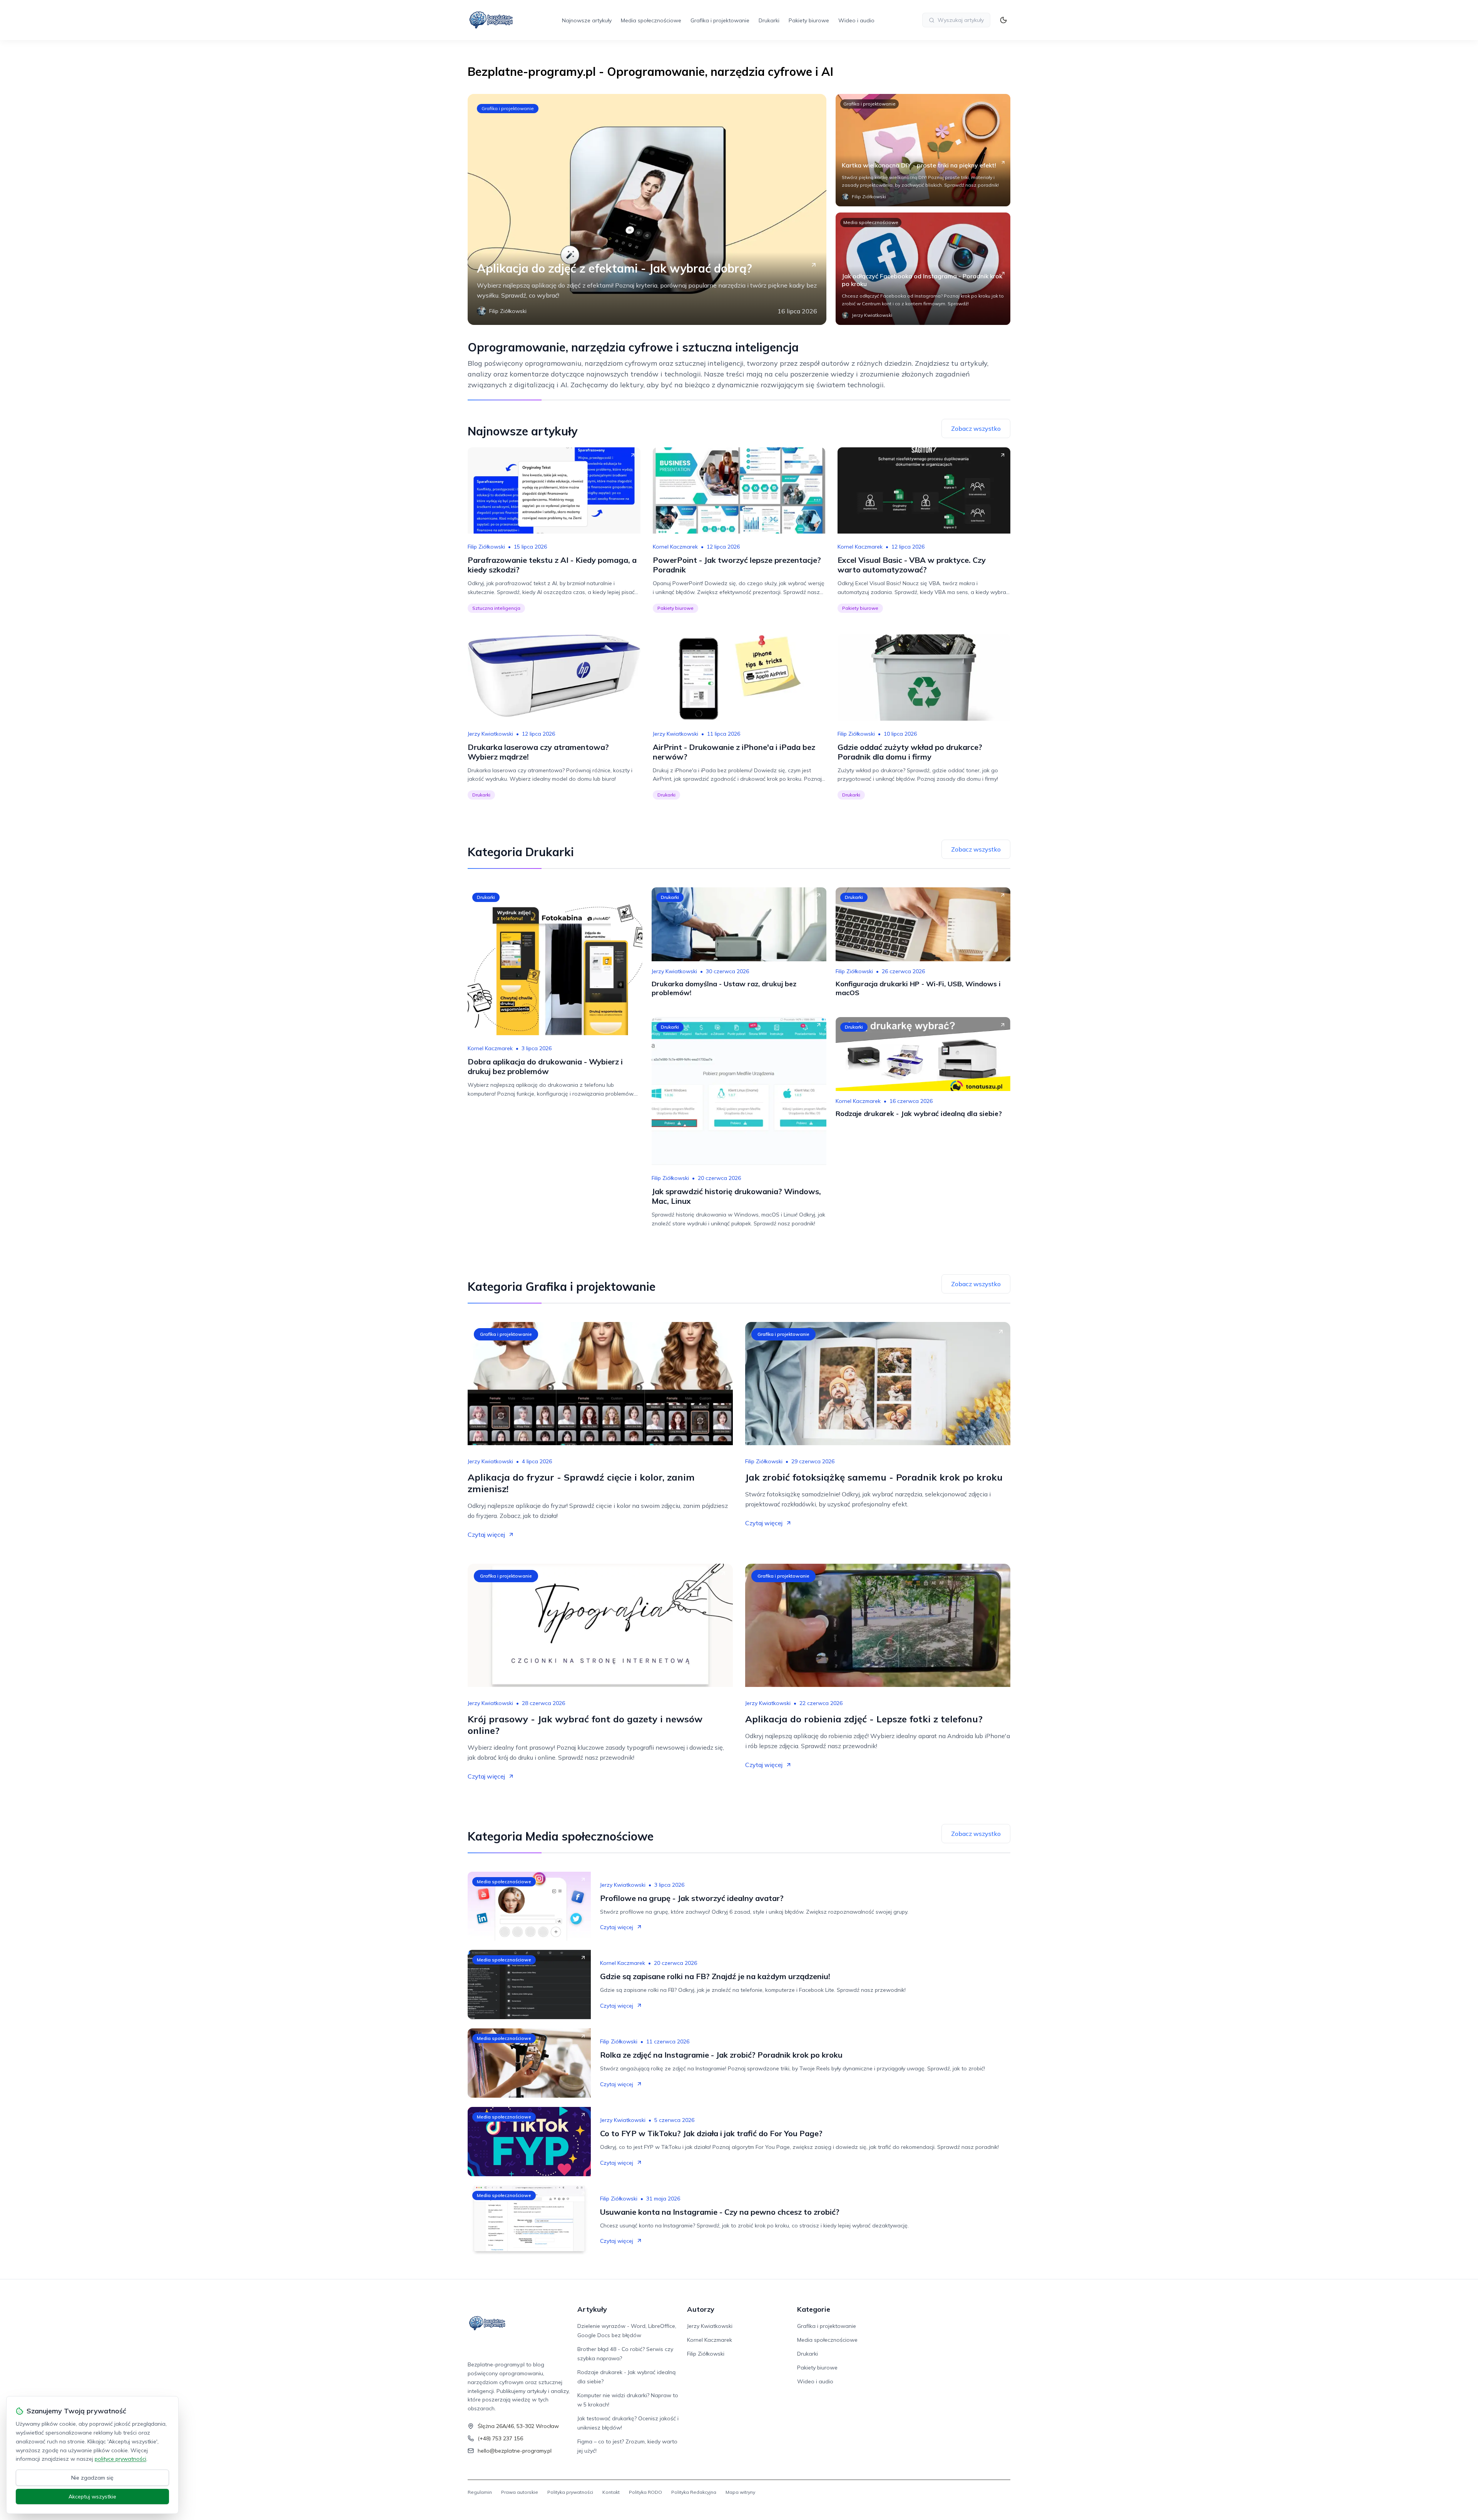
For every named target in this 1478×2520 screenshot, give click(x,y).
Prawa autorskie (520, 2492)
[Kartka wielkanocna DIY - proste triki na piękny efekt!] (923, 150)
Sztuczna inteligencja (496, 608)
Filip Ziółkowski (486, 547)
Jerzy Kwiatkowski (490, 734)
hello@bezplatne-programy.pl (515, 2451)
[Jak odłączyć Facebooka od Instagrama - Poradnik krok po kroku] (923, 269)
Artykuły (592, 2309)
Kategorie (814, 2309)
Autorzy (701, 2309)
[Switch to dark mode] (1003, 20)
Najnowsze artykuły (587, 20)
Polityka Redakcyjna (694, 2492)
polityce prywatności (120, 2459)
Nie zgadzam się (92, 2478)
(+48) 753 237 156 (500, 2438)
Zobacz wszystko (976, 428)
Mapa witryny (740, 2492)
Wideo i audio (856, 20)
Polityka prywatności (570, 2492)
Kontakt (611, 2492)
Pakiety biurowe (809, 20)
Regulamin (480, 2492)
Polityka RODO (645, 2492)
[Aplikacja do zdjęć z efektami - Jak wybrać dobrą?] (647, 209)
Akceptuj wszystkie (92, 2497)
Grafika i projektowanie (720, 20)
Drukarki (769, 20)
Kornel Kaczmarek (675, 547)
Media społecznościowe (651, 20)
